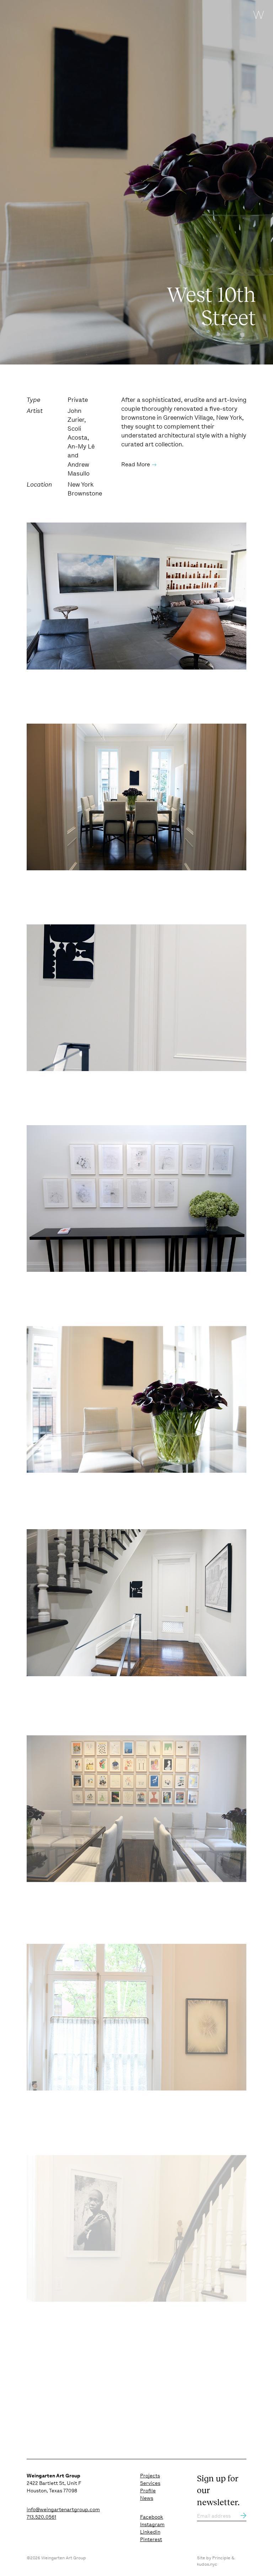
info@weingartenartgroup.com (63, 2509)
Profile (148, 2491)
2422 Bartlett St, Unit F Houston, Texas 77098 (54, 2483)
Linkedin (150, 2532)
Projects (150, 2476)
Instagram (152, 2524)
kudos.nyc (207, 2564)
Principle (221, 2558)
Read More (136, 464)
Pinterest (151, 2539)
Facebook (152, 2517)
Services (150, 2483)
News (147, 2498)
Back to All (231, 2391)
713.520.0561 (41, 2517)
